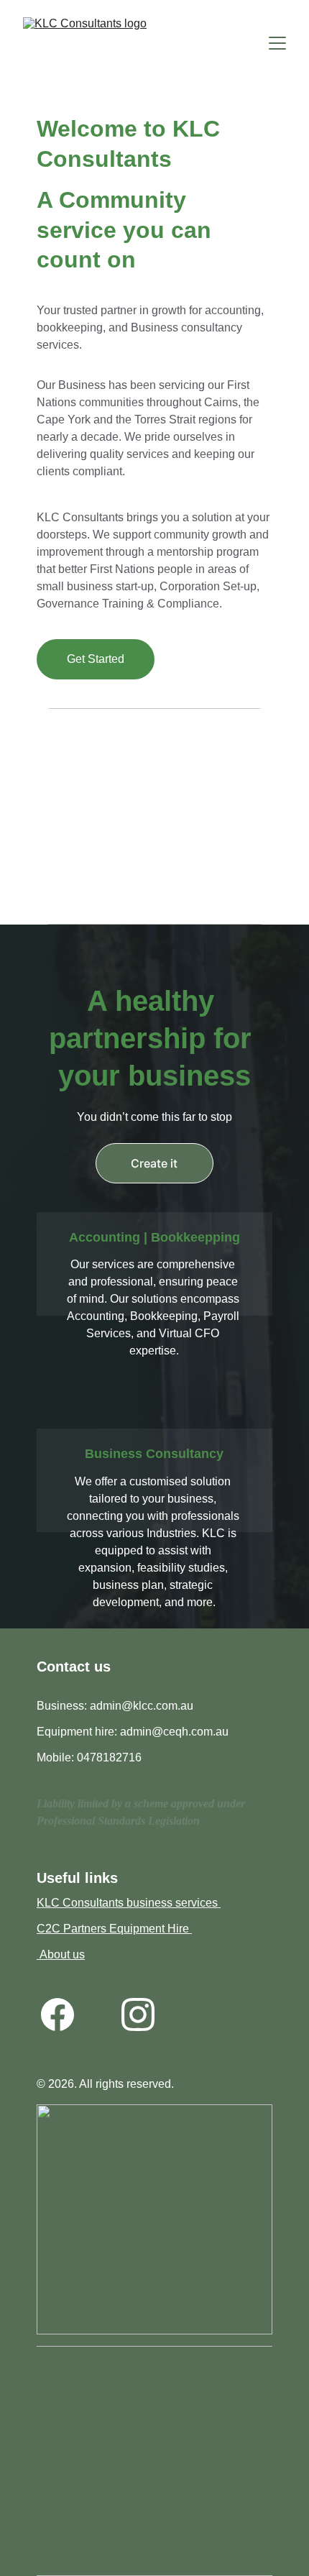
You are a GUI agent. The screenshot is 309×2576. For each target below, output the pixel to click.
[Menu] (277, 43)
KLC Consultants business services (129, 1903)
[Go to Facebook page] (57, 2014)
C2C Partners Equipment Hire (114, 1929)
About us (61, 1954)
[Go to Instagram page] (138, 2014)
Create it (154, 1163)
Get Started (96, 659)
